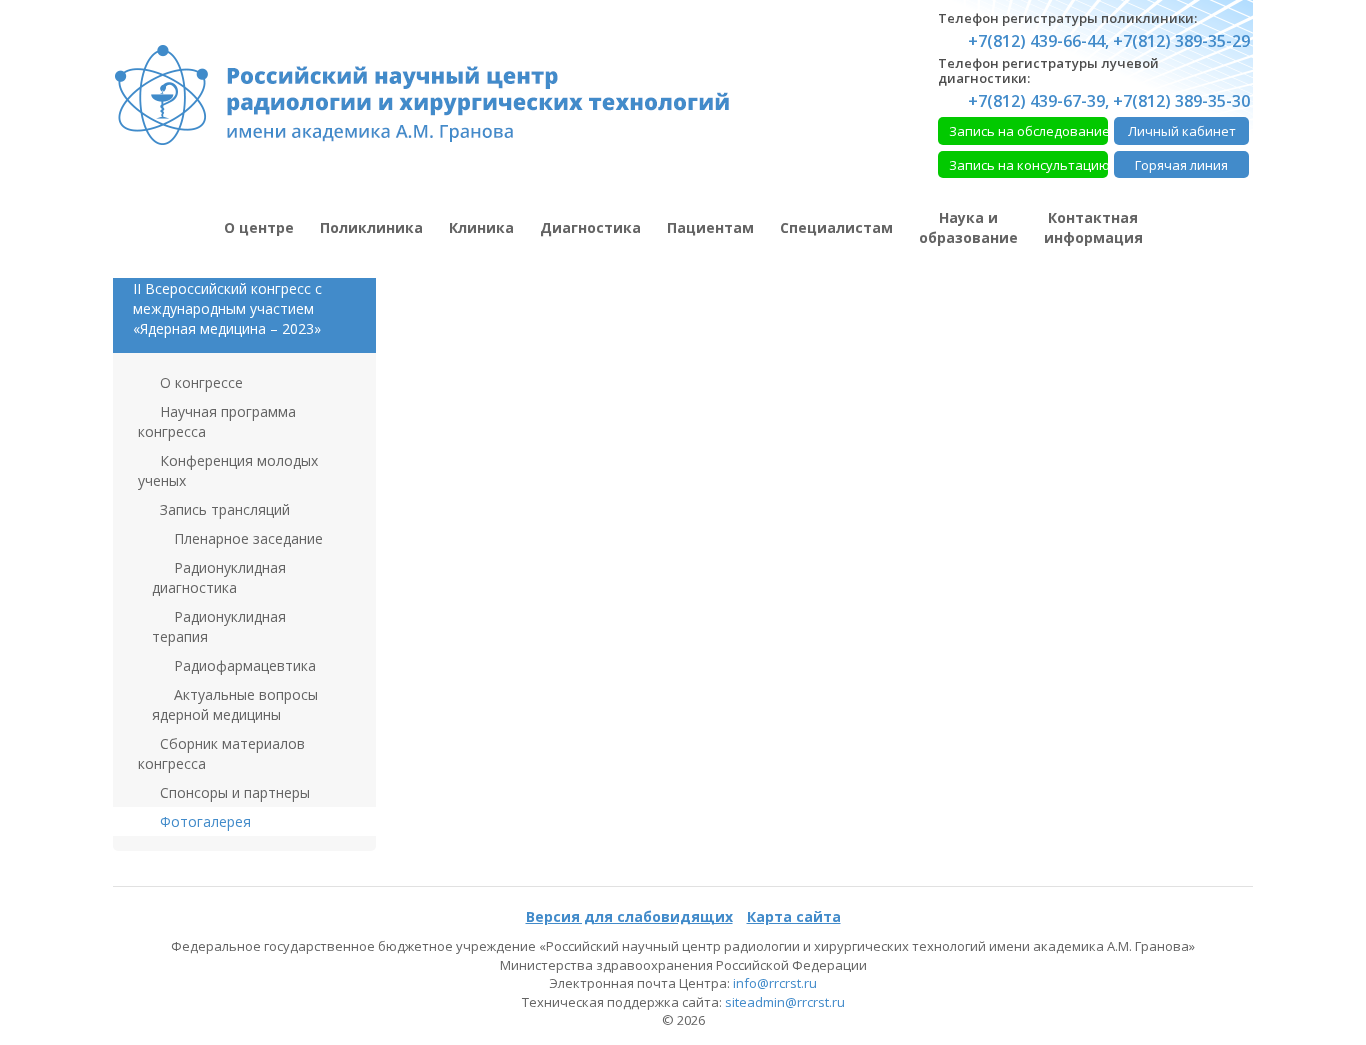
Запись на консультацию (1028, 165)
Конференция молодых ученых (228, 470)
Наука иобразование (968, 227)
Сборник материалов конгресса (221, 753)
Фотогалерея (203, 821)
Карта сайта (794, 916)
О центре (259, 227)
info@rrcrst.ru (775, 983)
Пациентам (710, 227)
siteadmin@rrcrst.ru (785, 1002)
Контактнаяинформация (1093, 227)
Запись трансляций (223, 509)
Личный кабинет (1182, 131)
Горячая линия (1181, 165)
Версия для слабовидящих (629, 916)
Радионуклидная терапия (219, 626)
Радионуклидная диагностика (219, 577)
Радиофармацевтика (243, 665)
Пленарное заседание (246, 538)
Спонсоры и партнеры (233, 792)
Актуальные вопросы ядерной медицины (235, 704)
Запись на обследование (1028, 131)
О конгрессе (199, 382)
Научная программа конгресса (217, 421)
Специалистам (836, 227)
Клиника (481, 227)
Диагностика (590, 227)
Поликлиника (371, 227)
